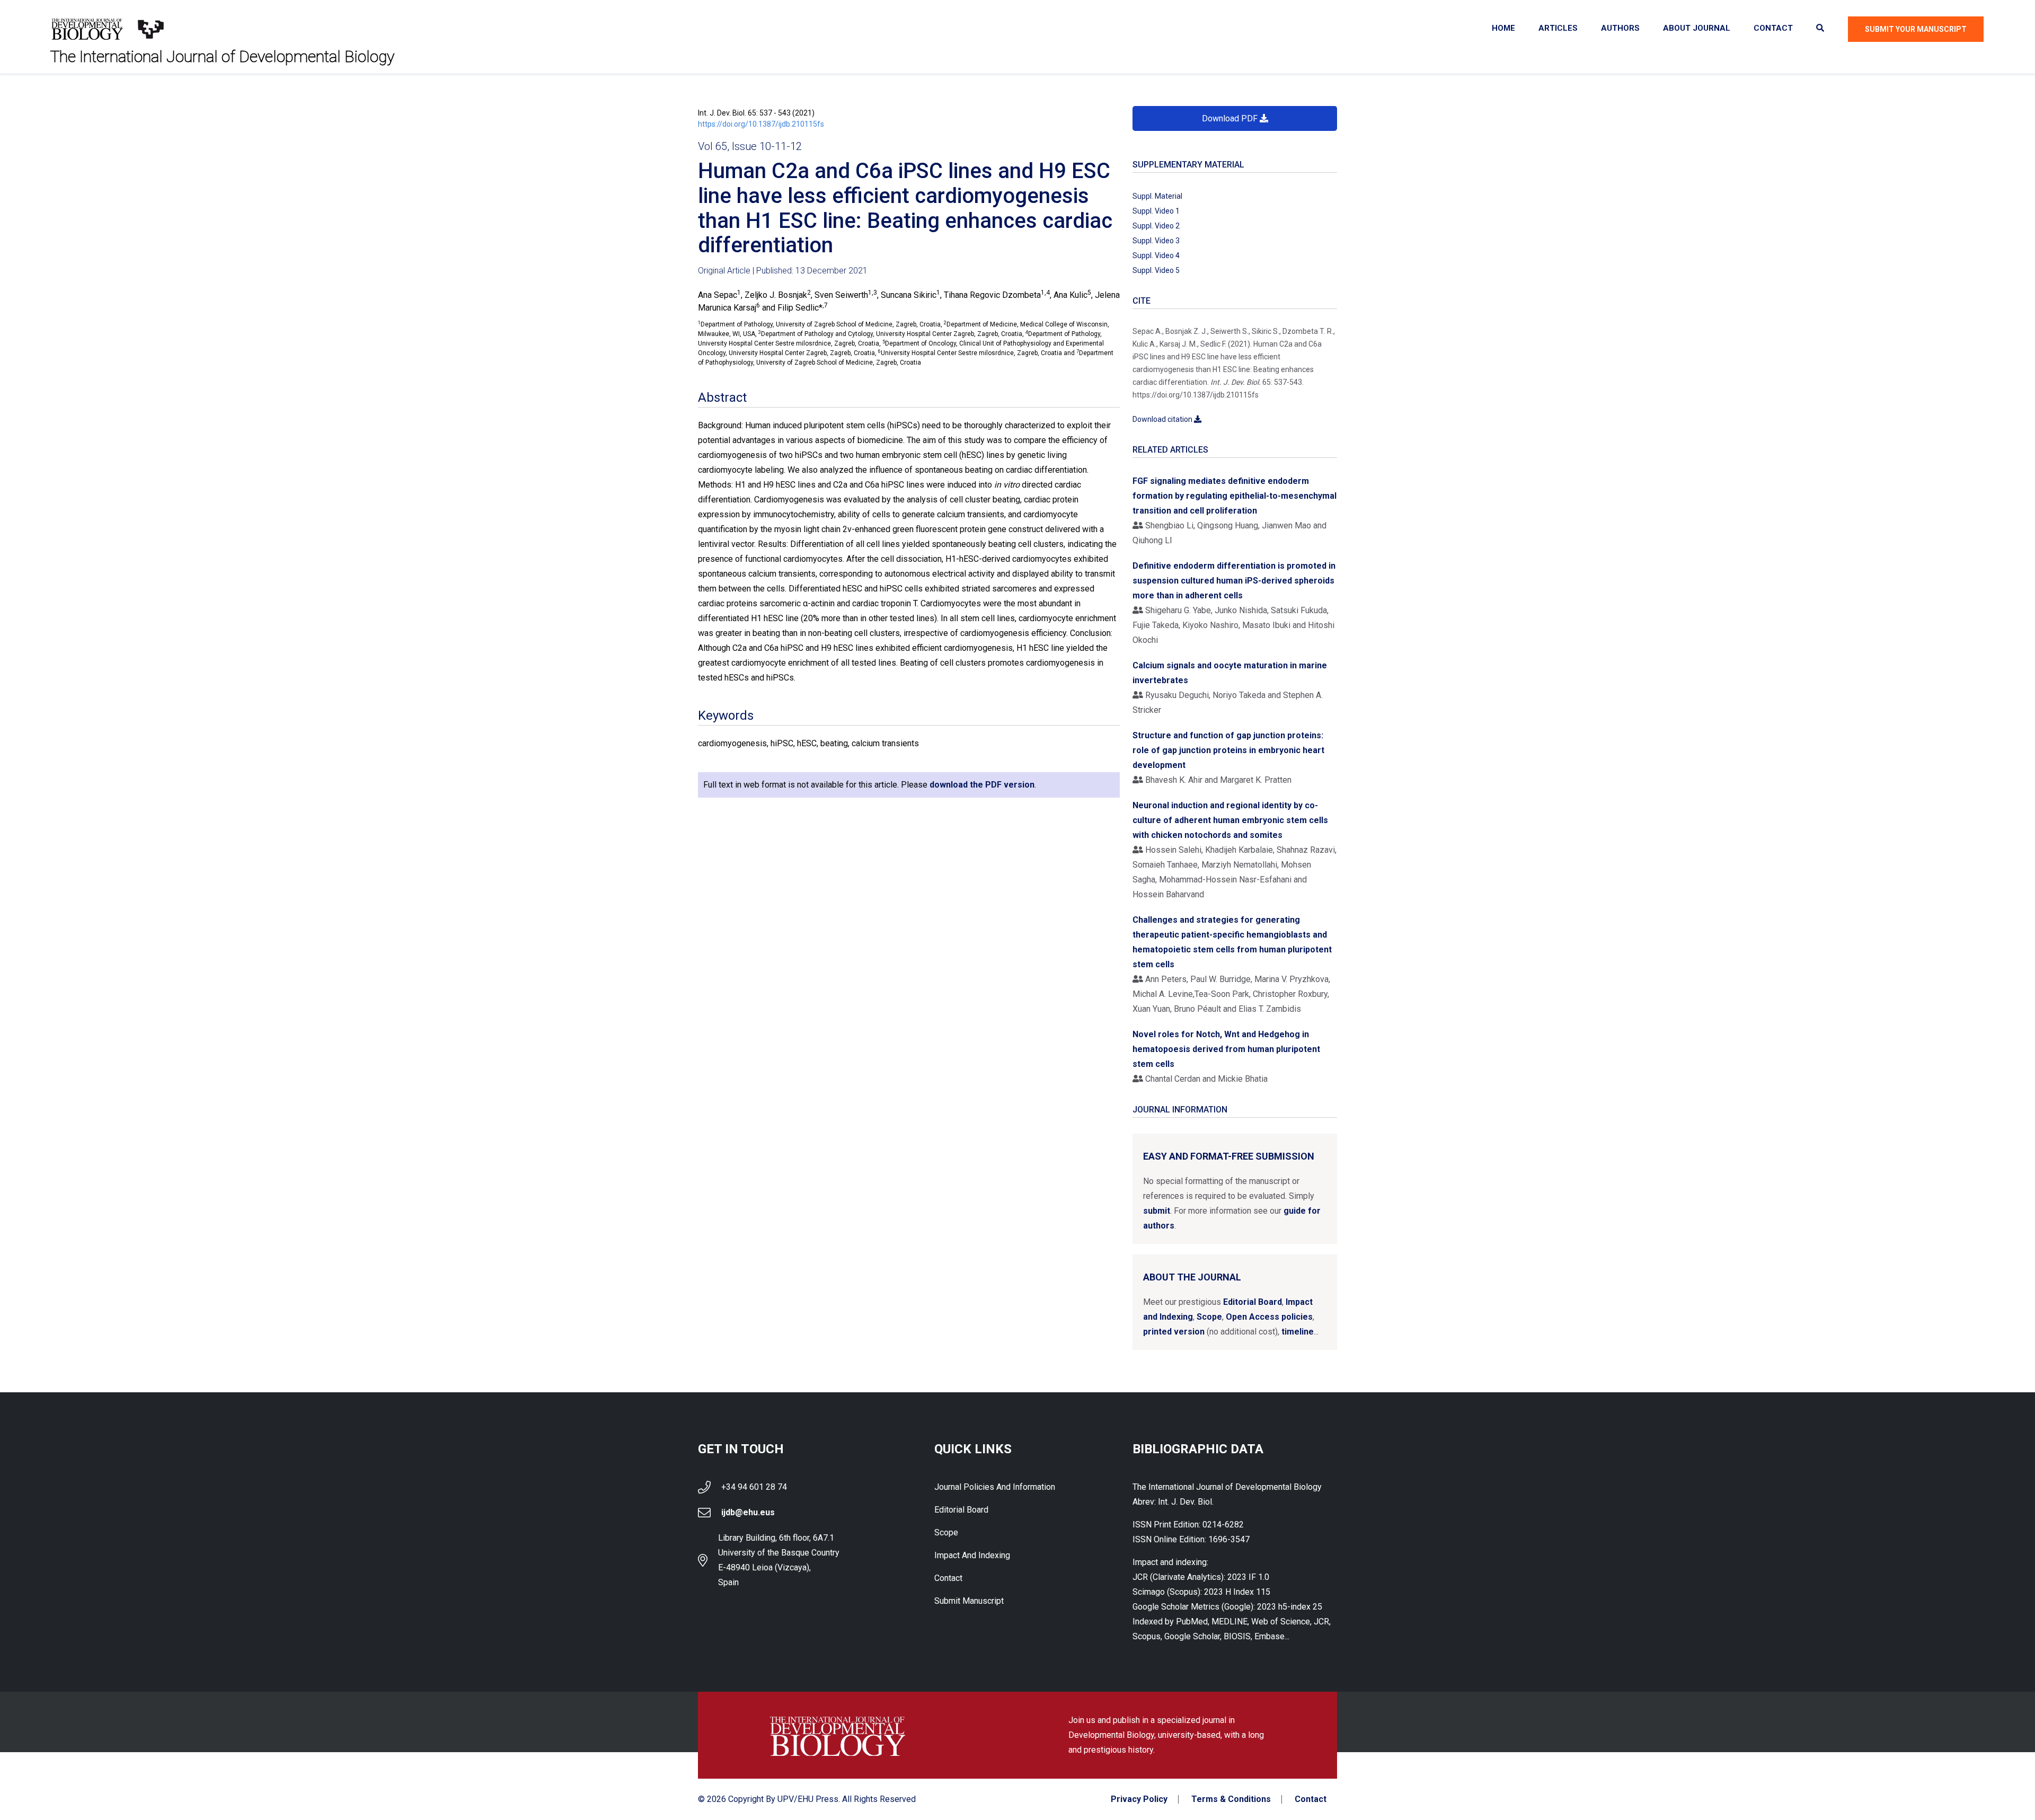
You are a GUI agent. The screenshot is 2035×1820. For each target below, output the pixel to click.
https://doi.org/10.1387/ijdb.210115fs (761, 124)
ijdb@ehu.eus (748, 1512)
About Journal (1697, 28)
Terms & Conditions (1231, 1799)
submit (1157, 1211)
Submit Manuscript (969, 1601)
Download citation (1163, 419)
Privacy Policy (1139, 1799)
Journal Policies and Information (995, 1487)
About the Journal (1192, 1277)
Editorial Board (1253, 1302)
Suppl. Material (1157, 196)
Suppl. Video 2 (1156, 226)
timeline (1298, 1332)
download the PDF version (982, 785)
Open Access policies (1269, 1317)
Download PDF (1231, 118)
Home (1503, 28)
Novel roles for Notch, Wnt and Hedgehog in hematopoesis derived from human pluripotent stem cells (1226, 1049)
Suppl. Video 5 (1156, 270)
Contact (1773, 28)
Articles (1558, 28)
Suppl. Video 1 (1156, 211)
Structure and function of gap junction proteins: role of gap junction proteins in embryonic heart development (1228, 750)
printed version (1174, 1332)
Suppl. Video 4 (1156, 255)
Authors (1620, 28)
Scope (1209, 1317)
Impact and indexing (972, 1555)
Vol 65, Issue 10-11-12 (750, 146)
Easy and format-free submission (1229, 1156)
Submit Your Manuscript (1916, 29)
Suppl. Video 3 (1156, 241)
